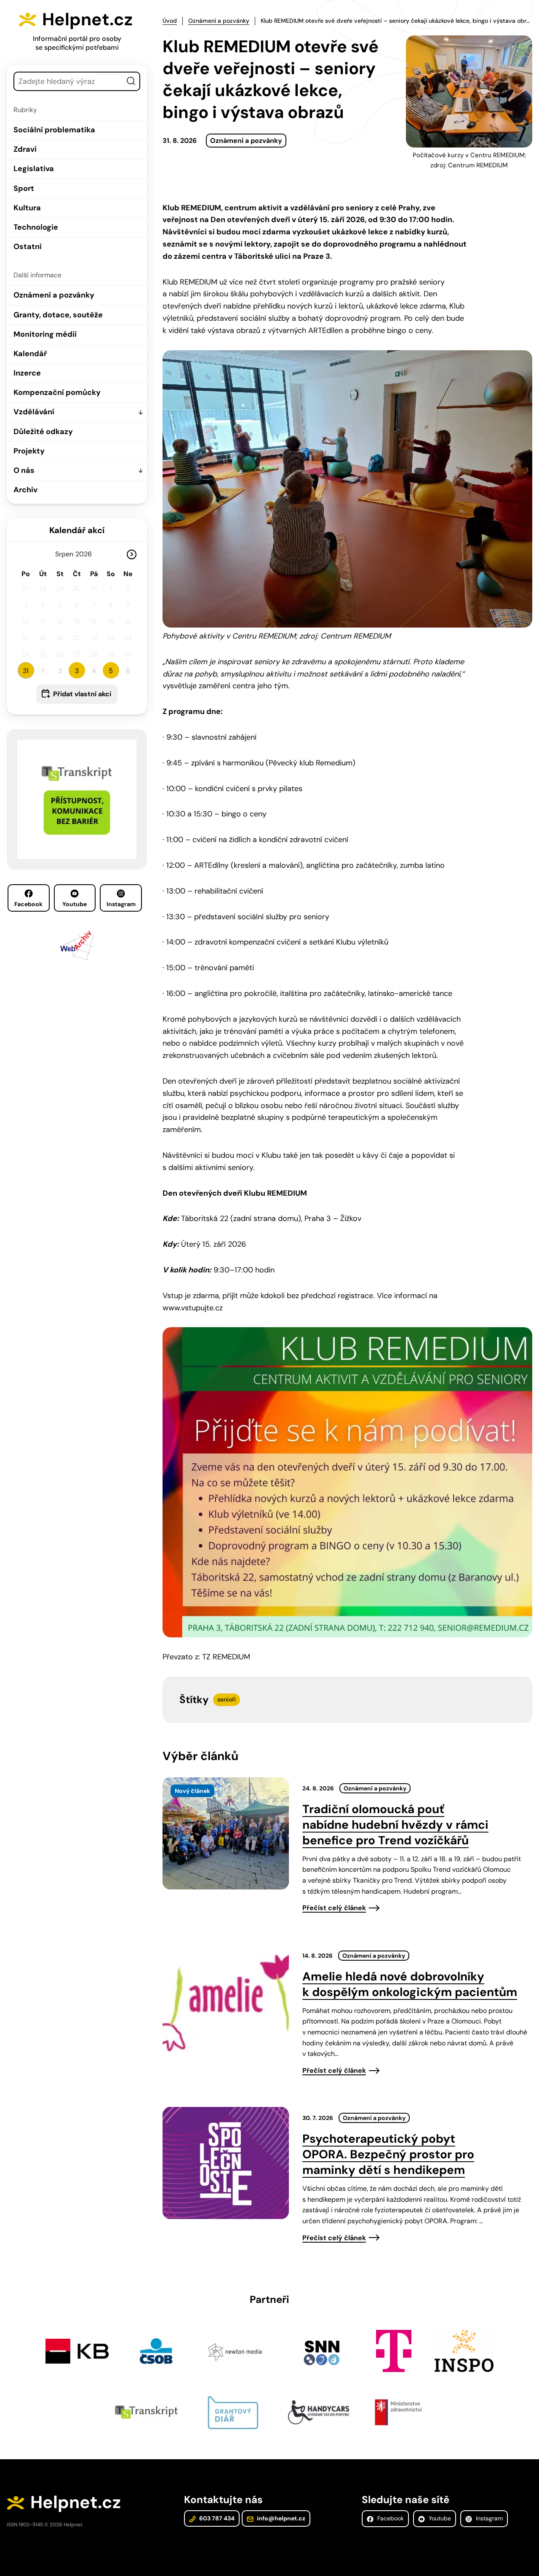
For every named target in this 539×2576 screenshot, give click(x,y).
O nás (24, 470)
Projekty (29, 451)
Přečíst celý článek (334, 1908)
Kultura (27, 208)
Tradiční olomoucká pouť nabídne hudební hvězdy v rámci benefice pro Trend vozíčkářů (395, 1825)
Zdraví (25, 149)
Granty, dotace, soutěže (58, 315)
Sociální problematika (54, 130)
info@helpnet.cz (280, 2518)
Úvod (170, 21)
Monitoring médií (45, 334)
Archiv (25, 490)
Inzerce (27, 373)
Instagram (121, 904)
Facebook (28, 904)
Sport (24, 188)
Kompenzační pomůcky (57, 392)
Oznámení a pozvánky (54, 295)
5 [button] (111, 671)
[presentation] (226, 1833)
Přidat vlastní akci (82, 694)
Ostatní (28, 247)
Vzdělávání (34, 412)
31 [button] (26, 671)
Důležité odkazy (43, 432)
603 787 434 (216, 2518)
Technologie (36, 227)
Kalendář (30, 354)
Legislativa (34, 169)
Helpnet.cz (87, 19)
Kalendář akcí (77, 530)
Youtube (75, 904)
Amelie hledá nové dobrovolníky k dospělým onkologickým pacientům (410, 1984)
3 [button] (77, 671)
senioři (227, 1699)
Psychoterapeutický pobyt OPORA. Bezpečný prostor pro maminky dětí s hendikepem (388, 2154)
